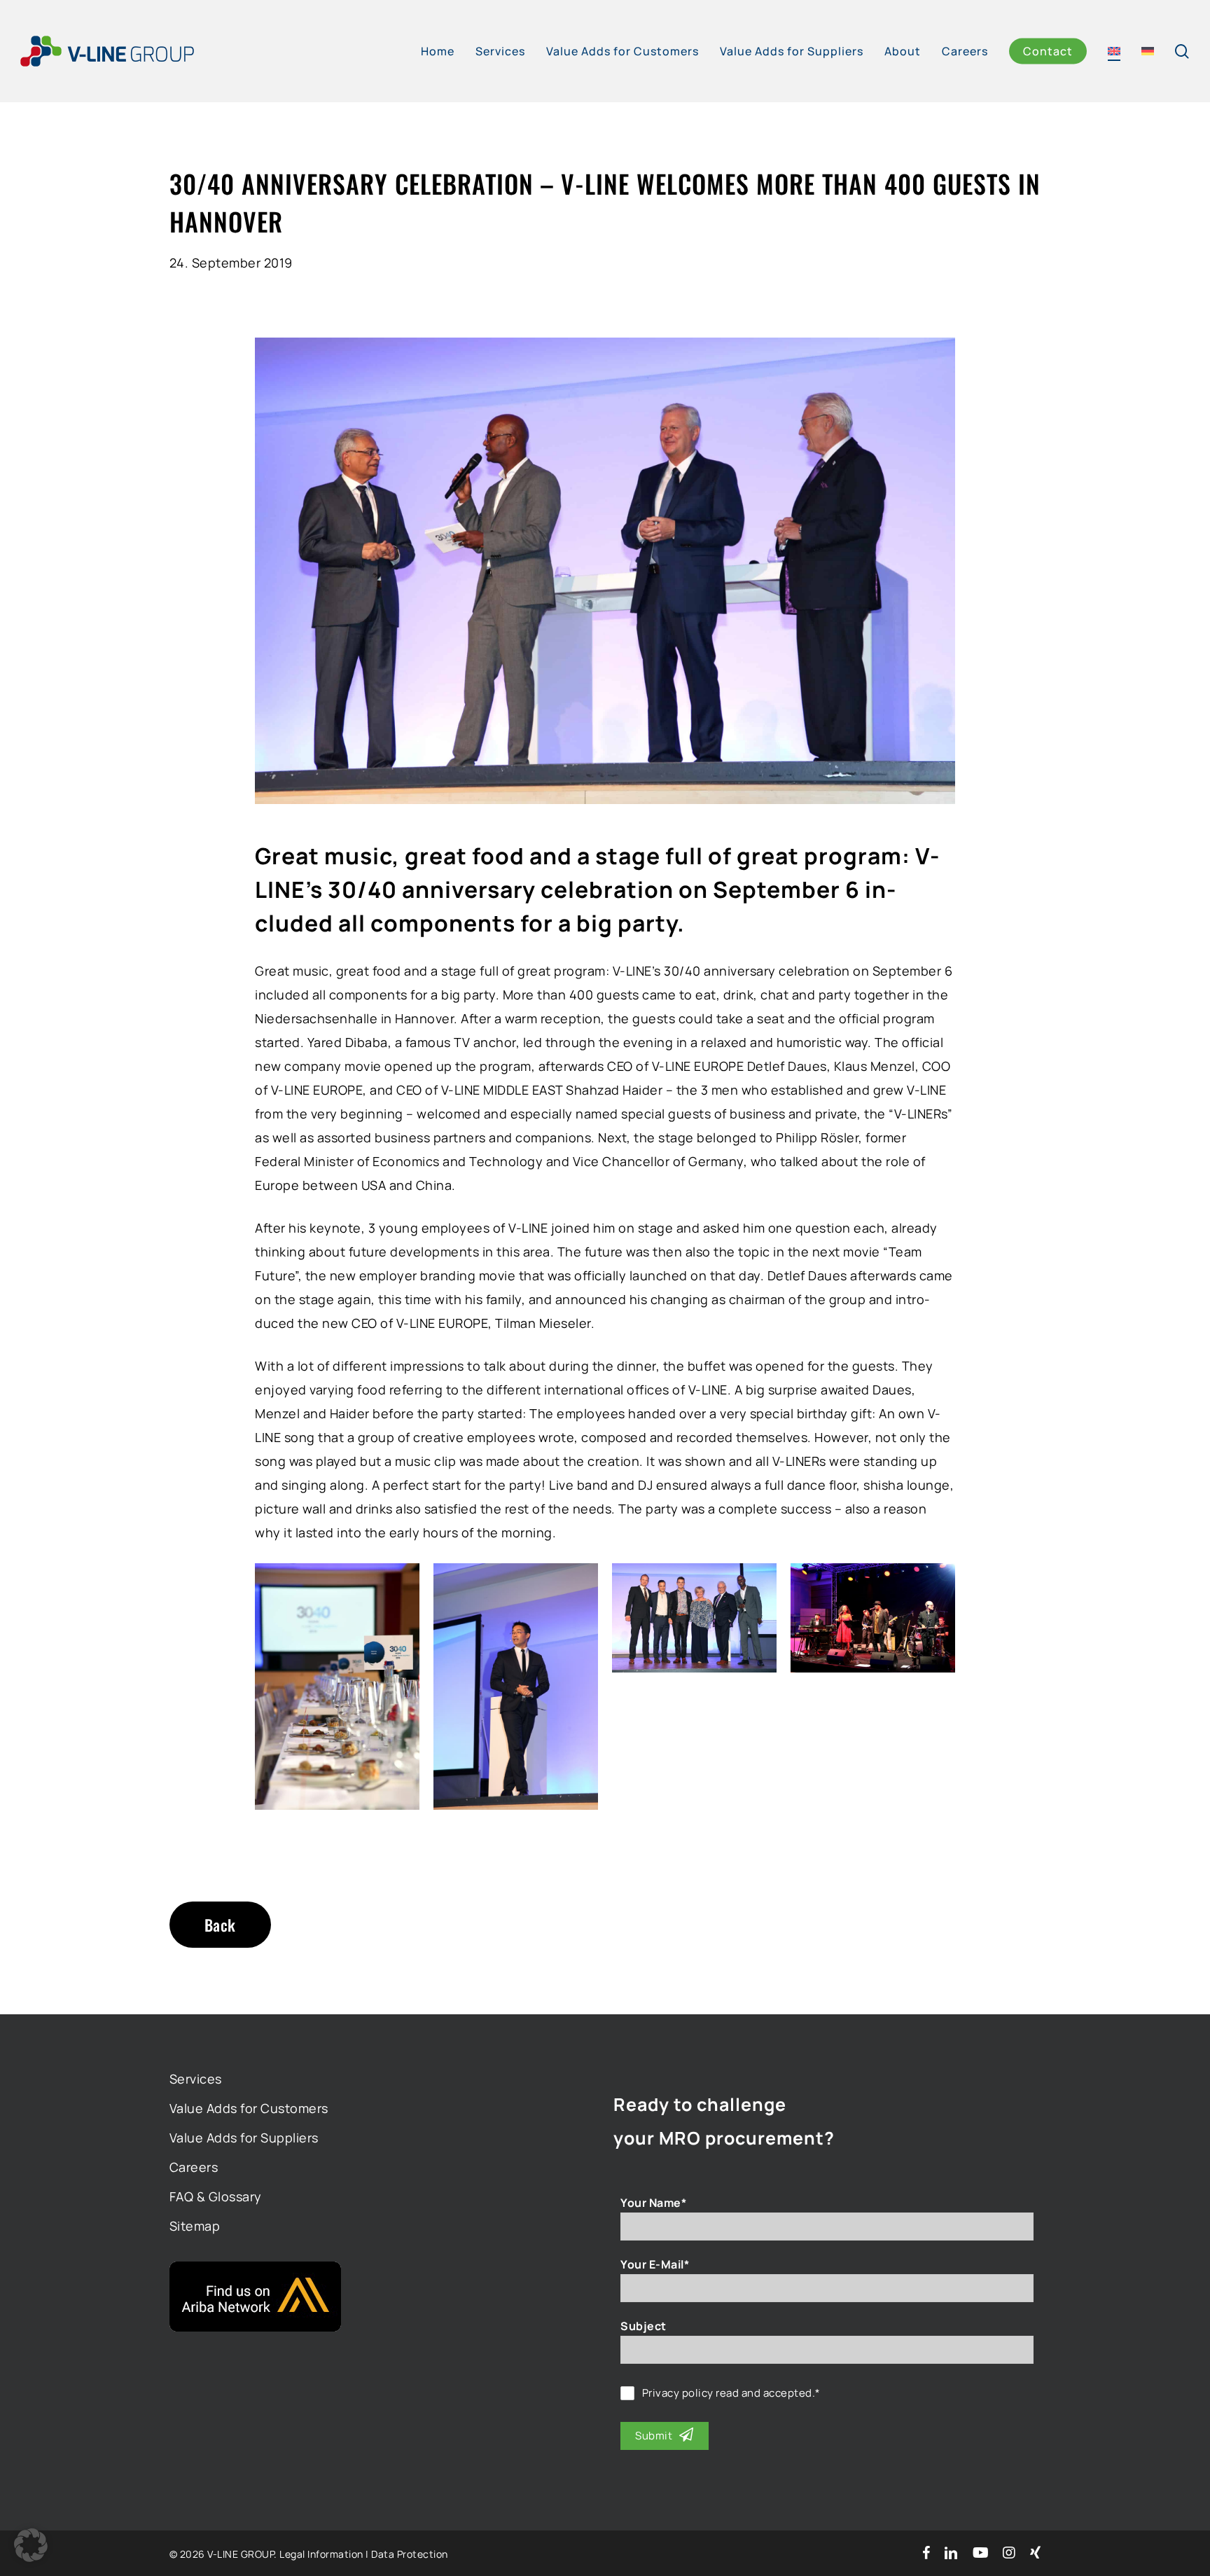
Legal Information (321, 2554)
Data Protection (410, 2554)
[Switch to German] (1148, 51)
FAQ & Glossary (216, 2196)
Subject (644, 2326)
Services (196, 2079)
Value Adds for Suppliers (244, 2138)
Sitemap (195, 2226)
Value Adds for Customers (249, 2108)
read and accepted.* (731, 2393)
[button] (31, 2545)
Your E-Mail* (655, 2264)
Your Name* (653, 2203)
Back (220, 1925)
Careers (194, 2167)
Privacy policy (678, 2393)
